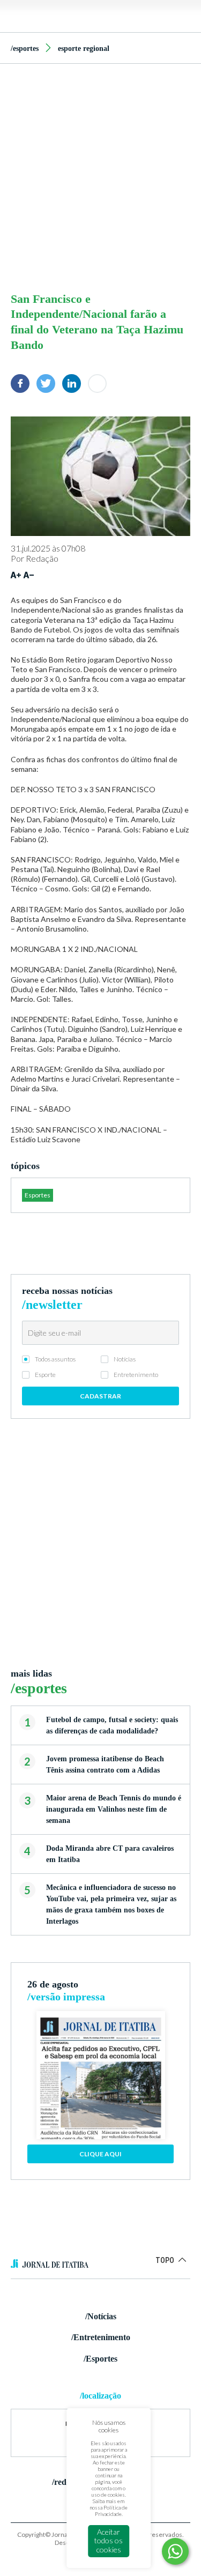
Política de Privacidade (111, 2511)
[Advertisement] (100, 175)
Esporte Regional (84, 49)
